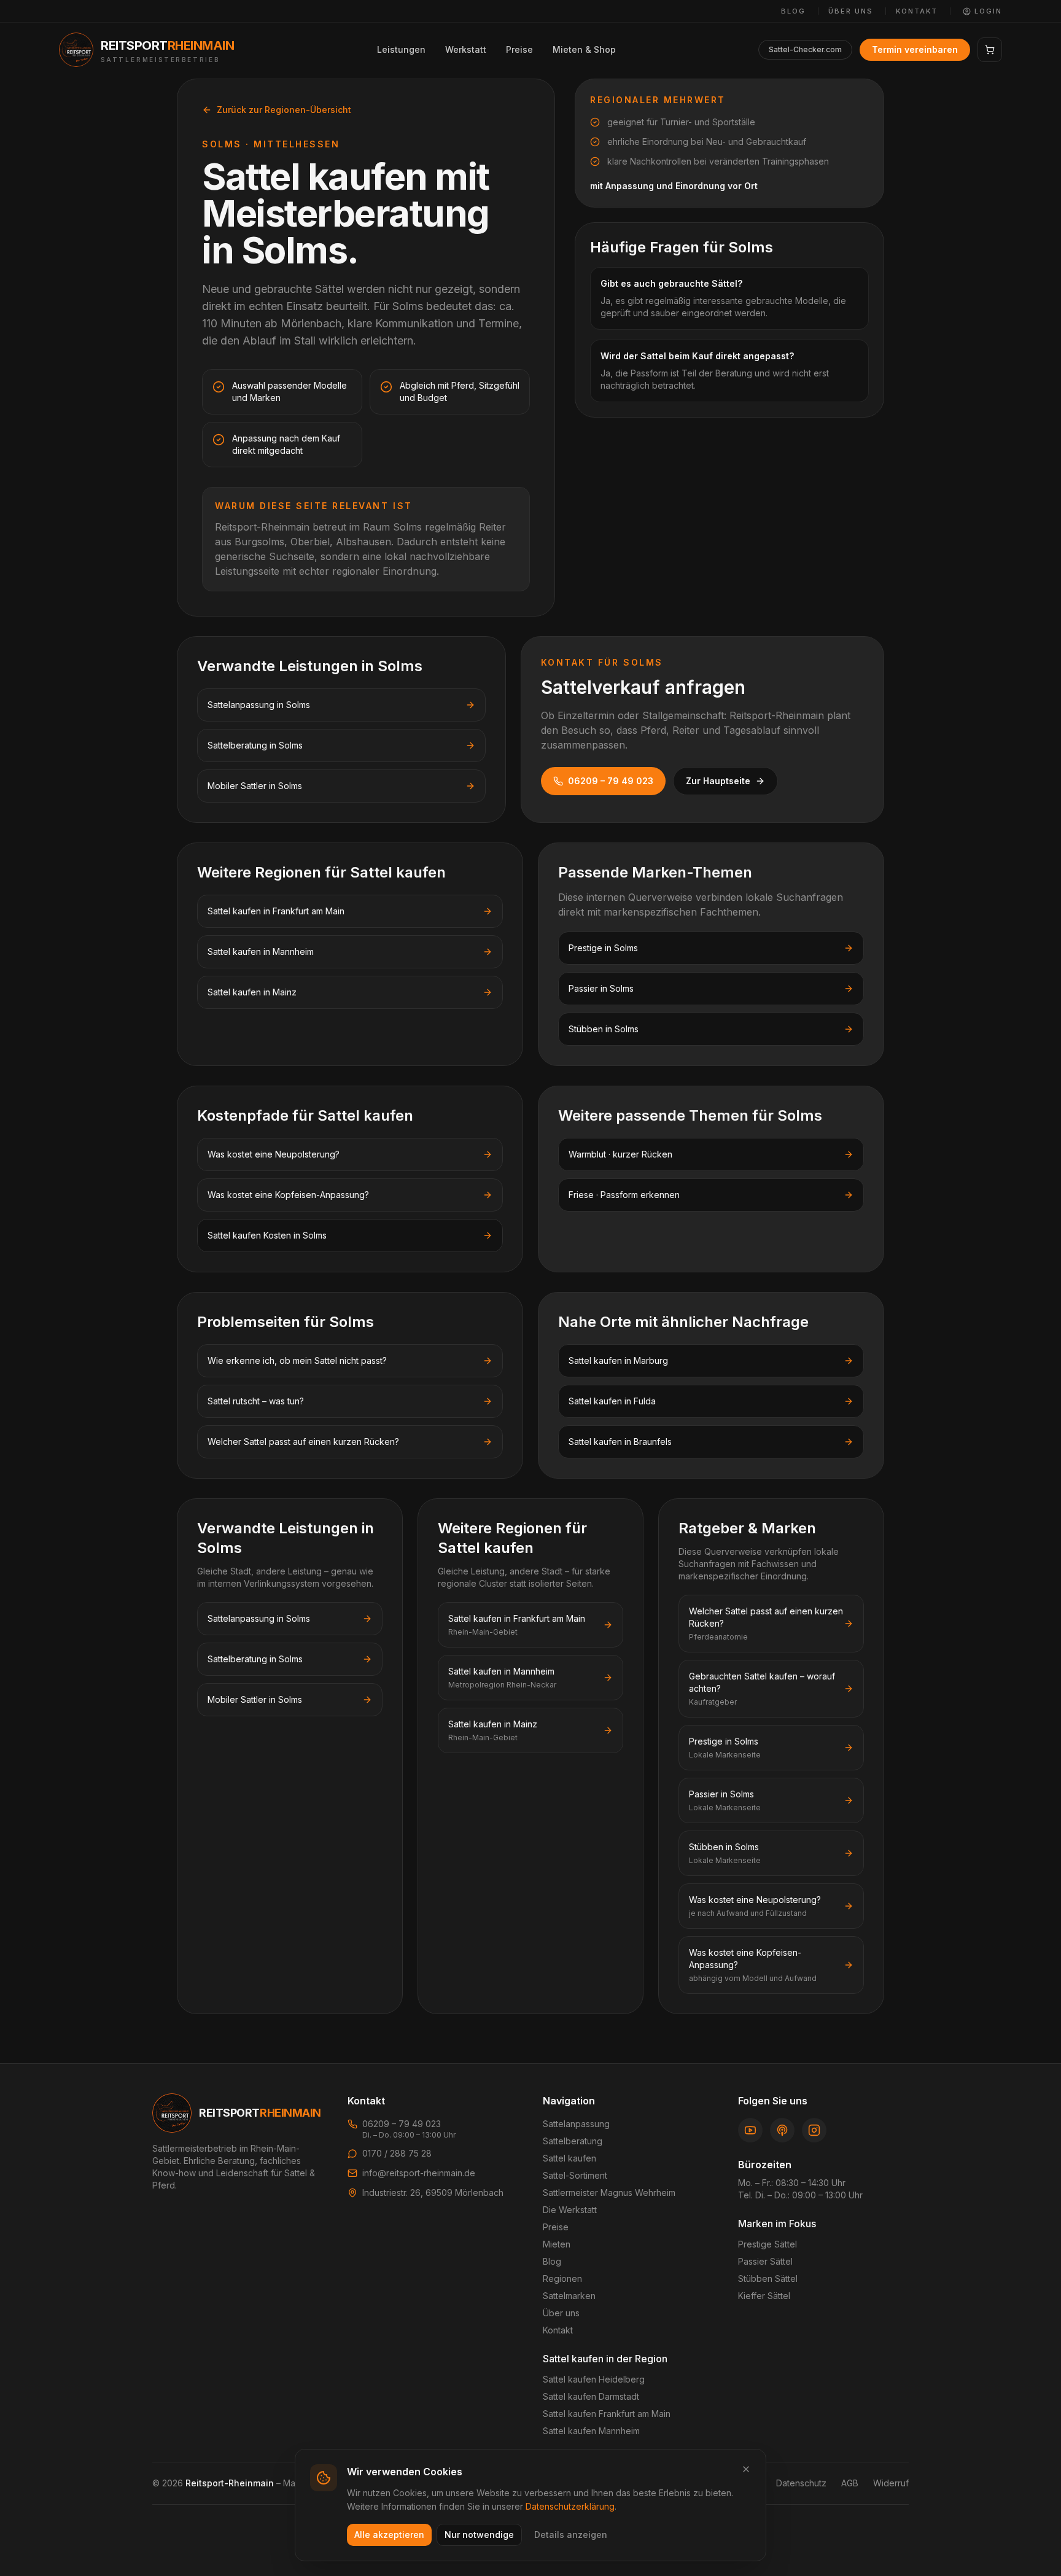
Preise (519, 49)
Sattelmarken (569, 2296)
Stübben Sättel (768, 2278)
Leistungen (401, 49)
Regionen (562, 2278)
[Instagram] (814, 2130)
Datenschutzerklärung (570, 2506)
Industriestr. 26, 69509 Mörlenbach (433, 2193)
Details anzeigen (571, 2535)
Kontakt (917, 11)
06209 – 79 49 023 (611, 781)
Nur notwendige (479, 2535)
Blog (793, 11)
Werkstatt (466, 49)
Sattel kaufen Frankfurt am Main (607, 2414)
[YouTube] (750, 2130)
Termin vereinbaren (915, 49)
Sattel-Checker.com (805, 49)
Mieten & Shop (584, 49)
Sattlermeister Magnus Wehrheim (609, 2193)
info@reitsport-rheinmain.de (419, 2173)
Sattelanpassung (576, 2124)
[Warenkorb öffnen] (990, 50)
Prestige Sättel (768, 2244)
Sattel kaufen (569, 2158)
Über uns (851, 11)
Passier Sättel (765, 2261)
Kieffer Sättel (764, 2296)
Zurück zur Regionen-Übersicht (284, 110)
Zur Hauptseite (718, 781)
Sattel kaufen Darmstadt (591, 2396)
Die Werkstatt (570, 2210)
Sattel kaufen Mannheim (591, 2431)
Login (988, 11)
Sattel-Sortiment (575, 2175)
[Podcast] (782, 2130)
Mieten (557, 2244)
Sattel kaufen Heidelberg (594, 2379)
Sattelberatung (573, 2141)
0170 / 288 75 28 (397, 2153)
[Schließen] (746, 2469)
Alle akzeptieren (389, 2535)
